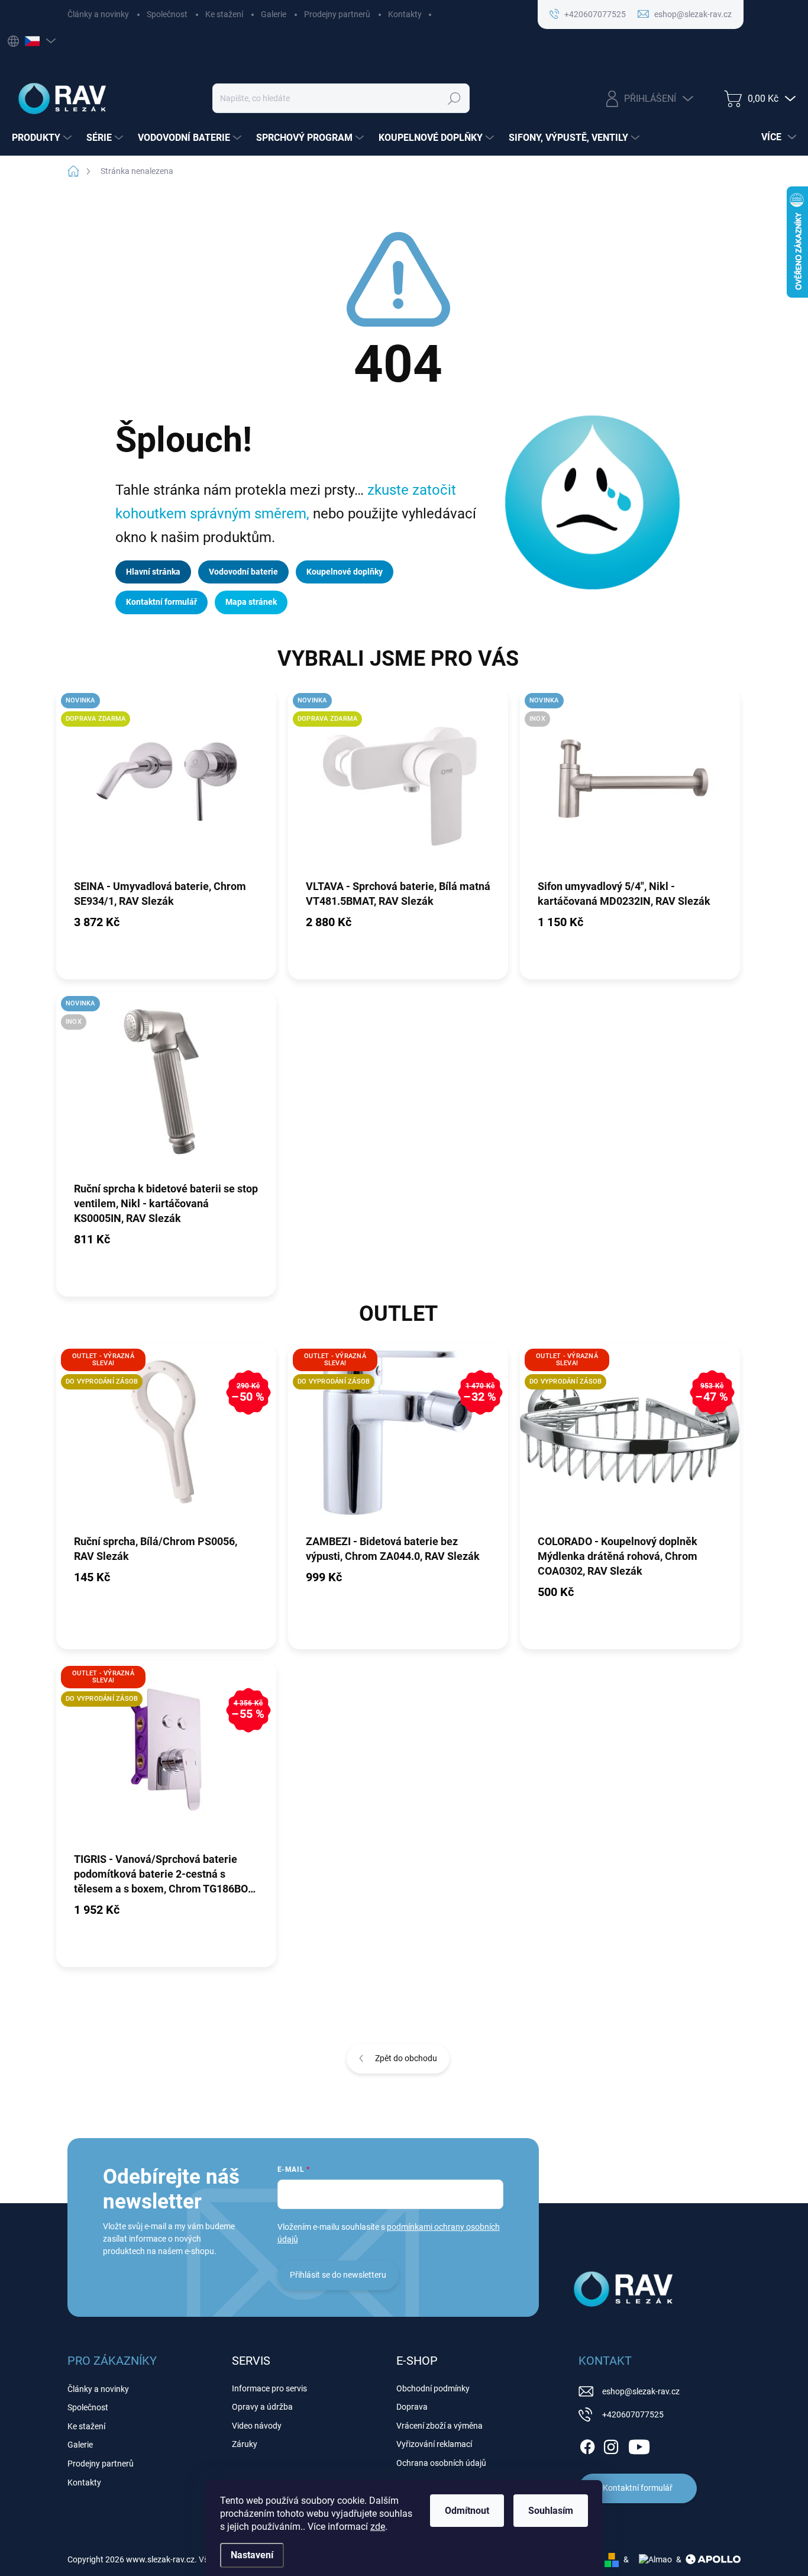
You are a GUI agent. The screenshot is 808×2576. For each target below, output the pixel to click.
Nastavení (252, 2555)
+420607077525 (633, 2414)
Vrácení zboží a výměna (439, 2426)
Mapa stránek (251, 602)
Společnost (167, 14)
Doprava (412, 2407)
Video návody (257, 2426)
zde (378, 2527)
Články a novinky (98, 14)
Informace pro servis (269, 2388)
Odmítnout (467, 2511)
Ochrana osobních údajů (441, 2463)
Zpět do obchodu (406, 2058)
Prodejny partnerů (337, 14)
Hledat (454, 98)
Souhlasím (551, 2511)
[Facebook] (587, 2445)
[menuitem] (43, 138)
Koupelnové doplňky (345, 572)
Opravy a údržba (262, 2407)
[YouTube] (639, 2445)
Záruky (245, 2444)
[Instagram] (611, 2445)
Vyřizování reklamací (434, 2444)
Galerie (274, 14)
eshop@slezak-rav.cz (641, 2391)
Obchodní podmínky (433, 2388)
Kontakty (405, 14)
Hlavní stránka (153, 572)
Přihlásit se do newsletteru (338, 2275)
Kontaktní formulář (161, 602)
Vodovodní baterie (243, 572)
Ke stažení (224, 14)
